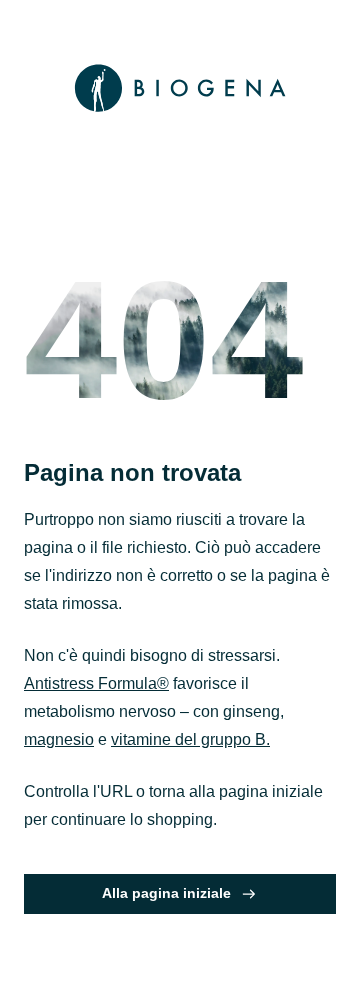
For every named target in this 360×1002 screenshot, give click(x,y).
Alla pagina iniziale (166, 893)
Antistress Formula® (96, 683)
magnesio (59, 739)
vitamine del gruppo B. (190, 739)
